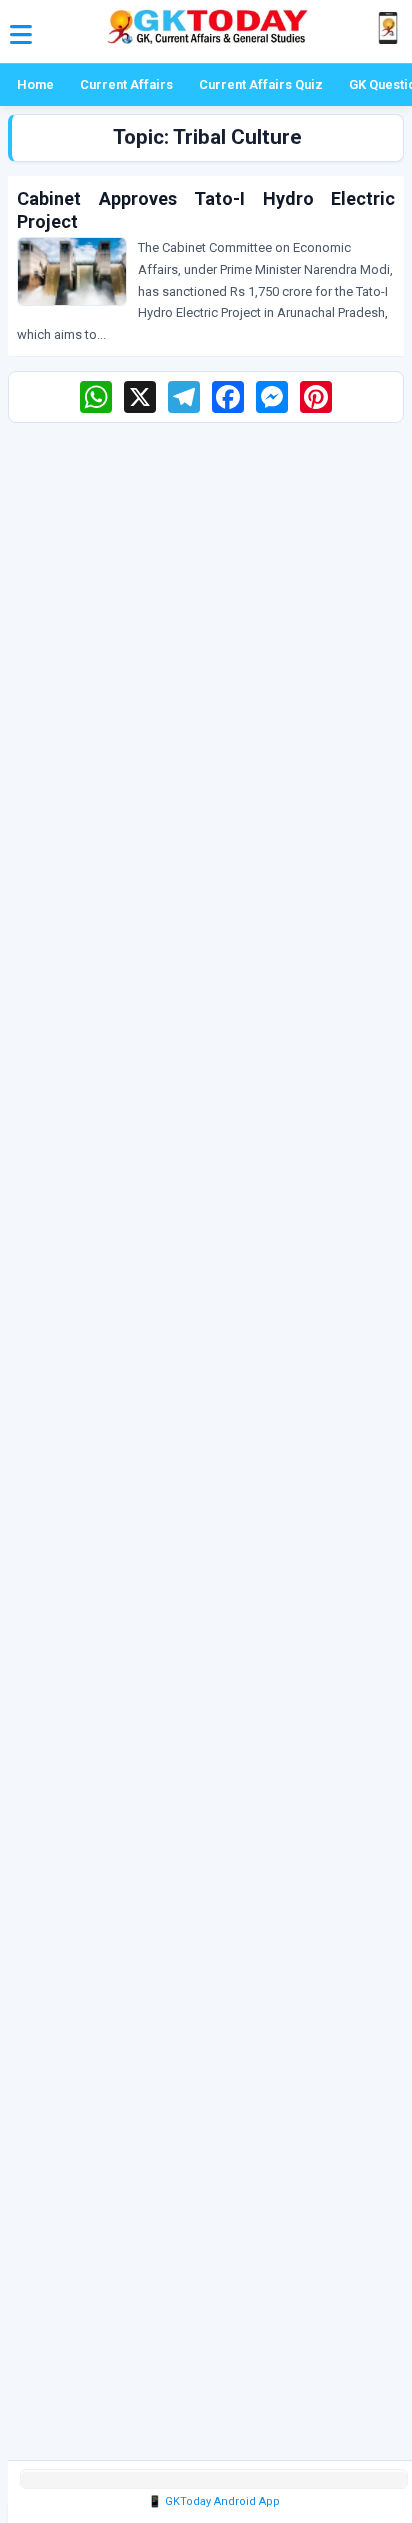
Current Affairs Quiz (261, 84)
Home (35, 84)
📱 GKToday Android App (214, 2501)
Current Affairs (126, 84)
